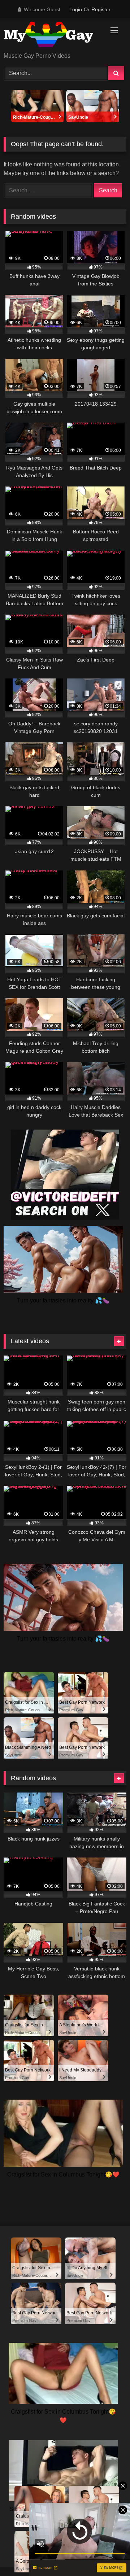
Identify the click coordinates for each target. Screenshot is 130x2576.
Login (76, 9)
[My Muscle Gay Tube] (53, 36)
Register (101, 9)
